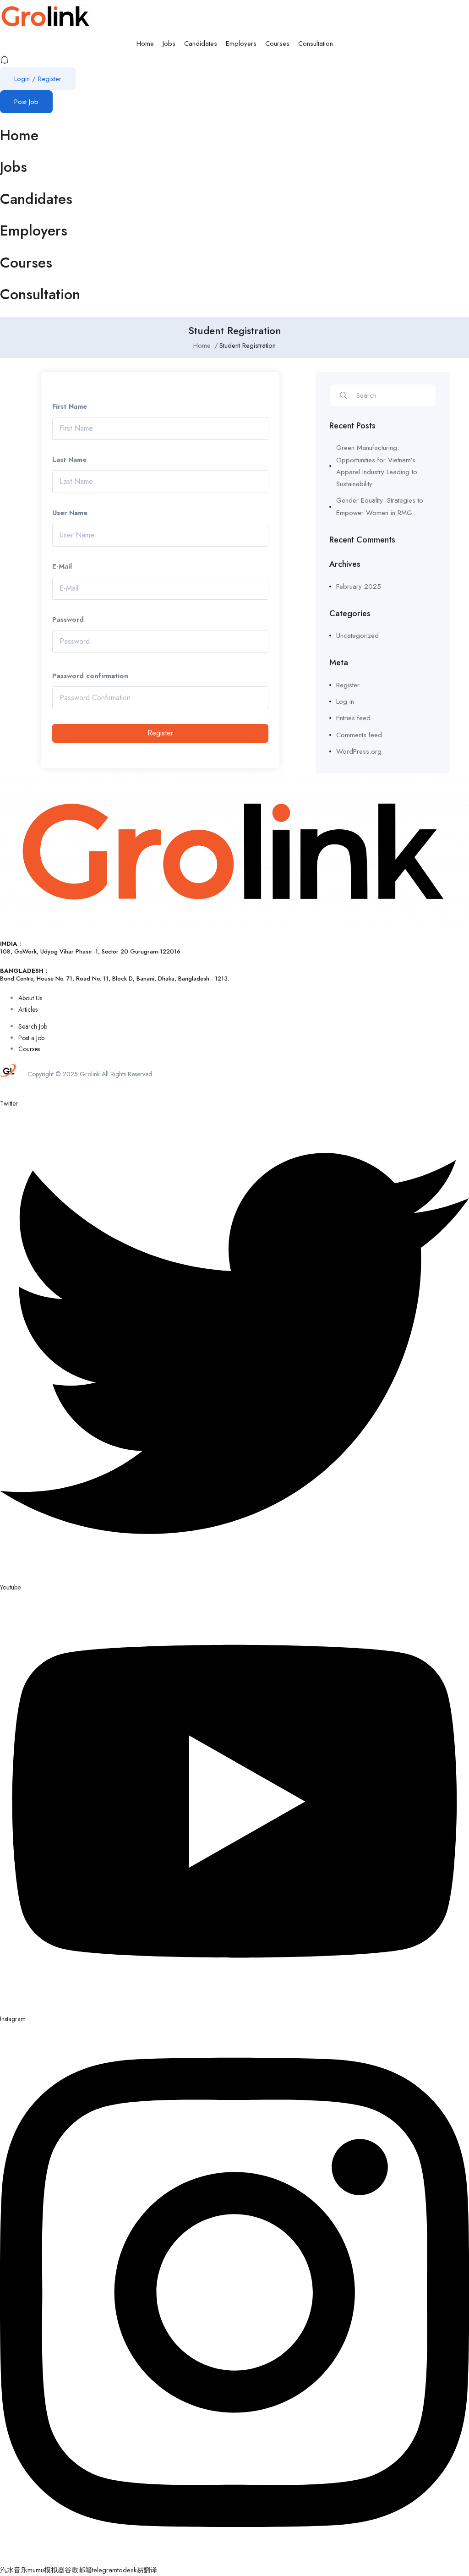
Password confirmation (90, 676)
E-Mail (62, 566)
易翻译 (147, 2570)
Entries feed (353, 718)
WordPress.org (359, 751)
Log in (345, 702)
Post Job (26, 102)
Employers (241, 44)
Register (160, 733)
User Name (70, 513)
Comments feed (359, 735)
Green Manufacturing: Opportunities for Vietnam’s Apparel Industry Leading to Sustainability (377, 466)
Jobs (169, 44)
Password (68, 619)
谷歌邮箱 (78, 2570)
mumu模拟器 (46, 2570)
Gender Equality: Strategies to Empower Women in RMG (380, 506)
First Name (70, 406)
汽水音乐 (14, 2570)
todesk (127, 2570)
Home (145, 44)
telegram (105, 2570)
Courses (277, 44)
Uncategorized (357, 636)
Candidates (201, 44)
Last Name (69, 460)
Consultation (316, 44)
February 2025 (359, 586)
